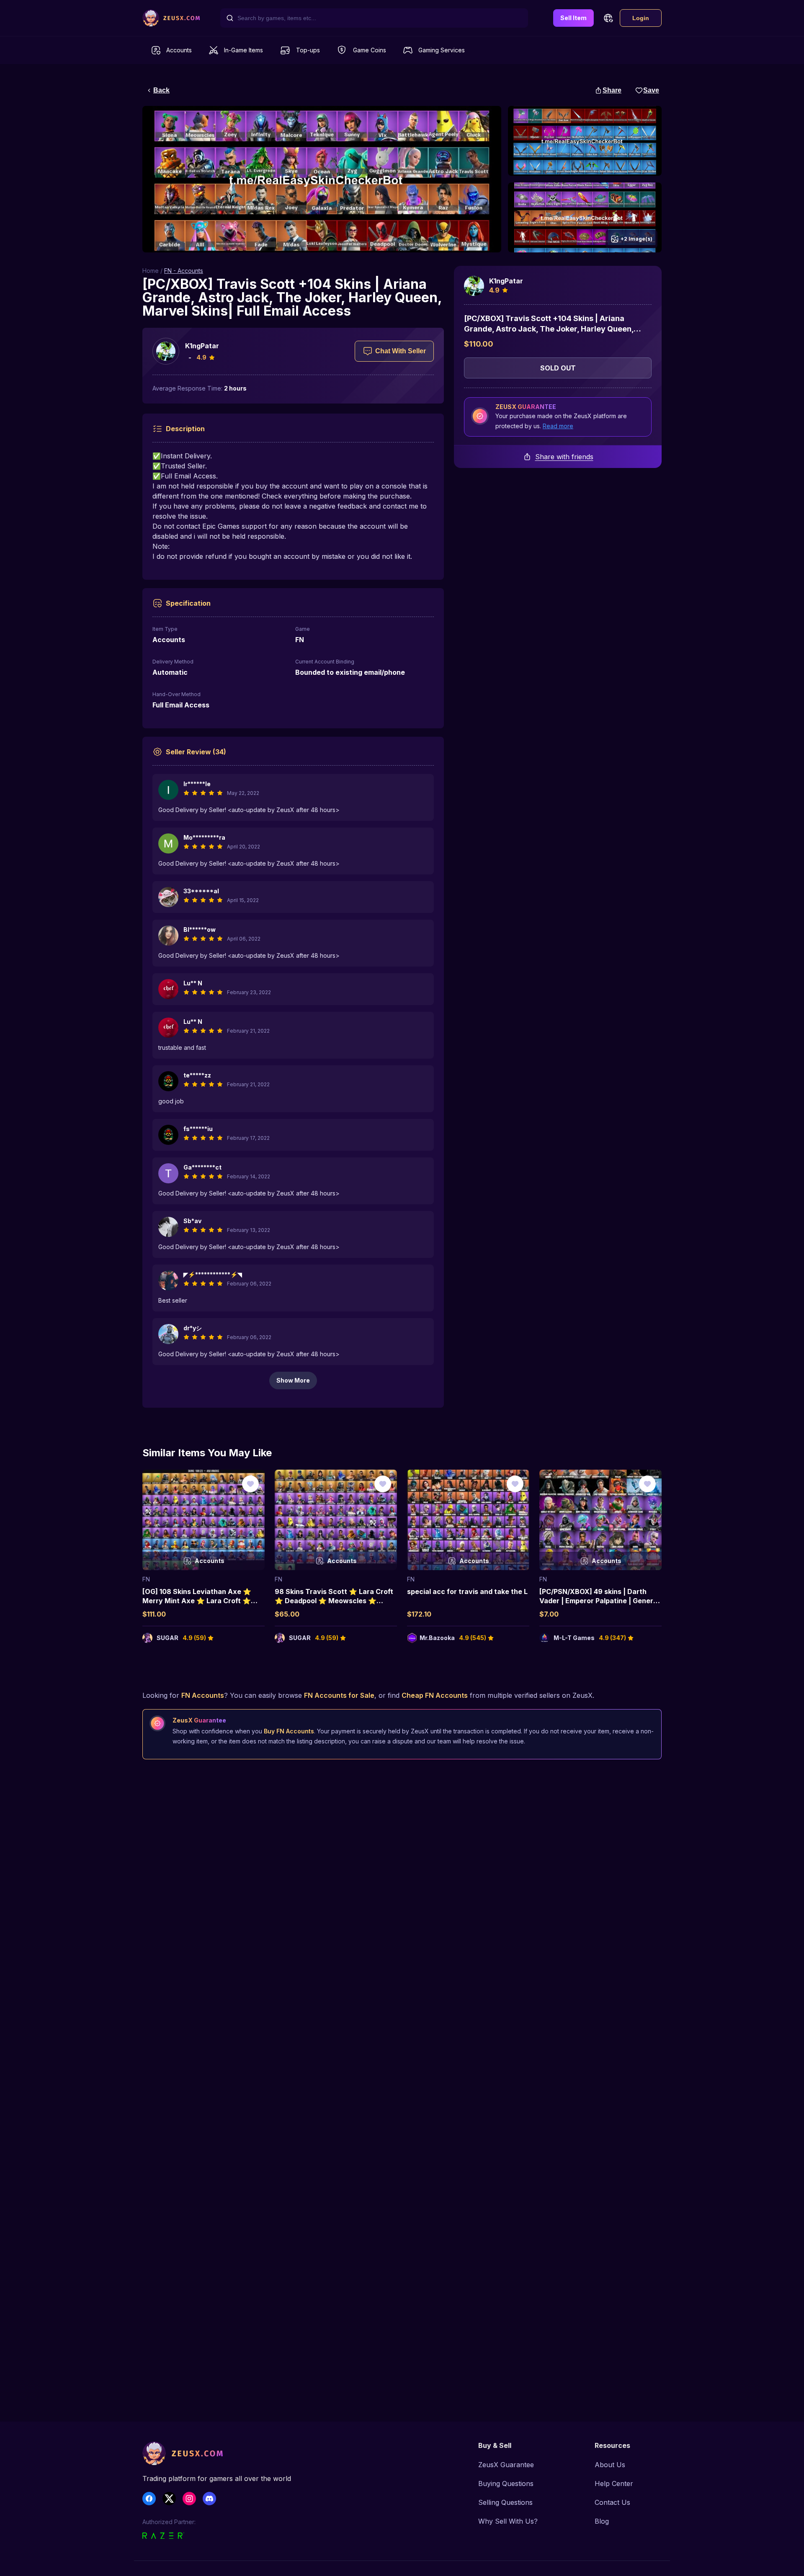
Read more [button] (558, 426)
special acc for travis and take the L (467, 1591)
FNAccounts (203, 1695)
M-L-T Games (574, 1638)
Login (641, 18)
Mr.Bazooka (437, 1638)
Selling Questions (505, 2502)
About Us (610, 2465)
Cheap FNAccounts (435, 1695)
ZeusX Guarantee (506, 2465)
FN (146, 1579)
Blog (602, 2521)
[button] (608, 18)
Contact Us (612, 2502)
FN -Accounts (184, 271)
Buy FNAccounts (289, 1731)
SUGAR (167, 1638)
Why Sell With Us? (508, 2521)
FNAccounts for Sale (339, 1695)
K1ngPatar (202, 346)
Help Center (614, 2483)
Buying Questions (506, 2483)
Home (151, 271)
